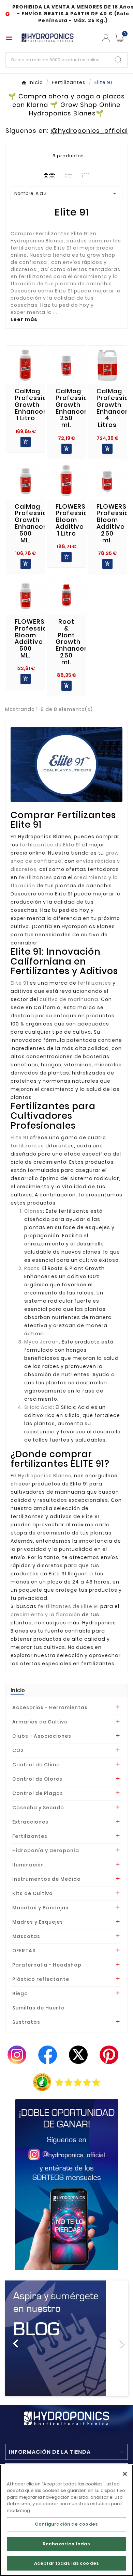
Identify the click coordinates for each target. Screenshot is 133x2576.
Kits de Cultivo (33, 1893)
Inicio (18, 1690)
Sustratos (26, 2022)
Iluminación (28, 1865)
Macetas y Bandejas (40, 1908)
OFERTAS (24, 1951)
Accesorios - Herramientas (50, 1707)
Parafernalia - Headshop (47, 1965)
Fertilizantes (30, 1836)
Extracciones (30, 1822)
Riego (20, 1993)
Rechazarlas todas (66, 2544)
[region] (66, 2520)
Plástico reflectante (41, 1979)
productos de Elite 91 (60, 1484)
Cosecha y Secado (38, 1808)
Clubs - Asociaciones (42, 1736)
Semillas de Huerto (39, 2008)
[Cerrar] (125, 2474)
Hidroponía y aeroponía (46, 1850)
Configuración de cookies (66, 2524)
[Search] (118, 60)
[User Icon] (106, 38)
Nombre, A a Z (66, 193)
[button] (14, 2338)
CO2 (18, 1750)
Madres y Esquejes (38, 1922)
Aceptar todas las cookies (66, 2563)
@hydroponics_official (89, 131)
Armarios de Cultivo (40, 1722)
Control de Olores (37, 1779)
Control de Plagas (38, 1793)
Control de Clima (36, 1765)
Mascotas (26, 1936)
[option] (66, 2338)
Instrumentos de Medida (47, 1879)
